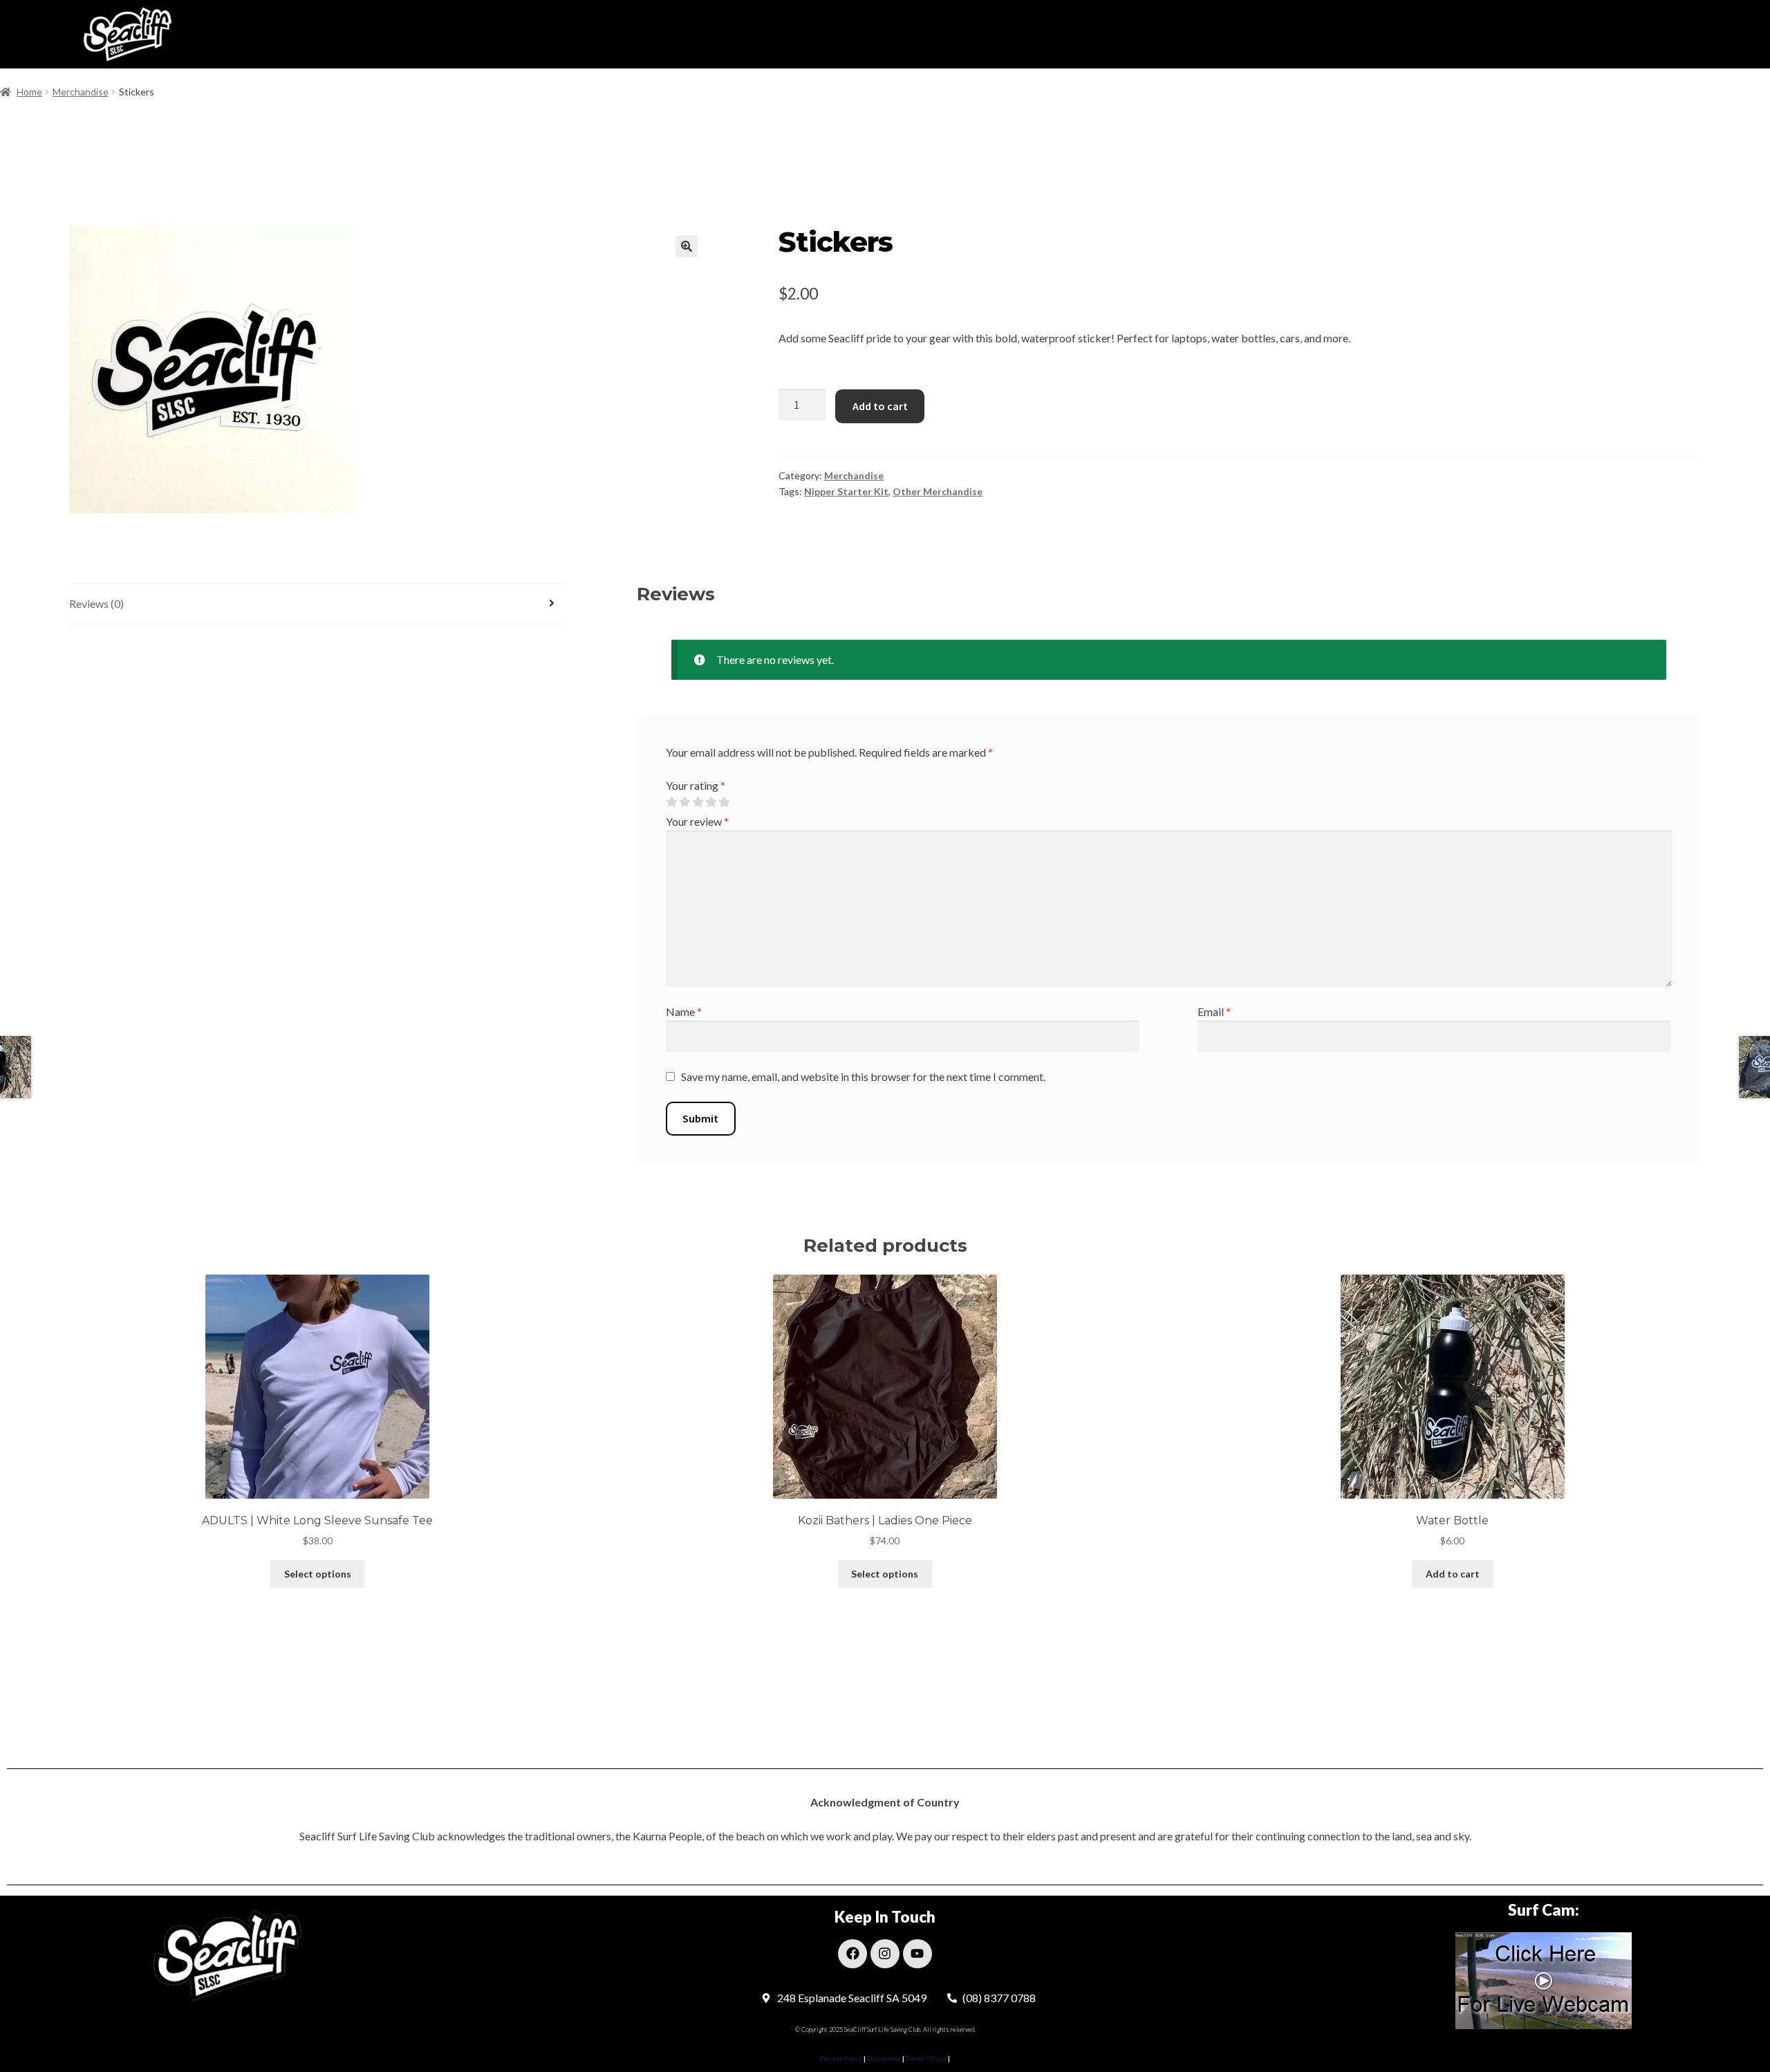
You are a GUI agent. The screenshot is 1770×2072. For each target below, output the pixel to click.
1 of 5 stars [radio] (671, 802)
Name (684, 1011)
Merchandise (81, 92)
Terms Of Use (925, 2059)
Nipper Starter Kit (846, 491)
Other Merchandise (938, 491)
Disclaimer (885, 2059)
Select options (318, 1574)
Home (29, 92)
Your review (697, 821)
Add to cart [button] (1453, 1574)
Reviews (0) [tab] (96, 603)
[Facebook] (853, 1954)
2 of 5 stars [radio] (684, 802)
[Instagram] (885, 1954)
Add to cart (880, 406)
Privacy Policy (841, 2059)
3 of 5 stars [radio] (698, 802)
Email (1214, 1011)
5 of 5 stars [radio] (724, 802)
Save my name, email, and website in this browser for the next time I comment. (863, 1076)
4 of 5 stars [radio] (711, 802)
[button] (687, 246)
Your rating (696, 785)
